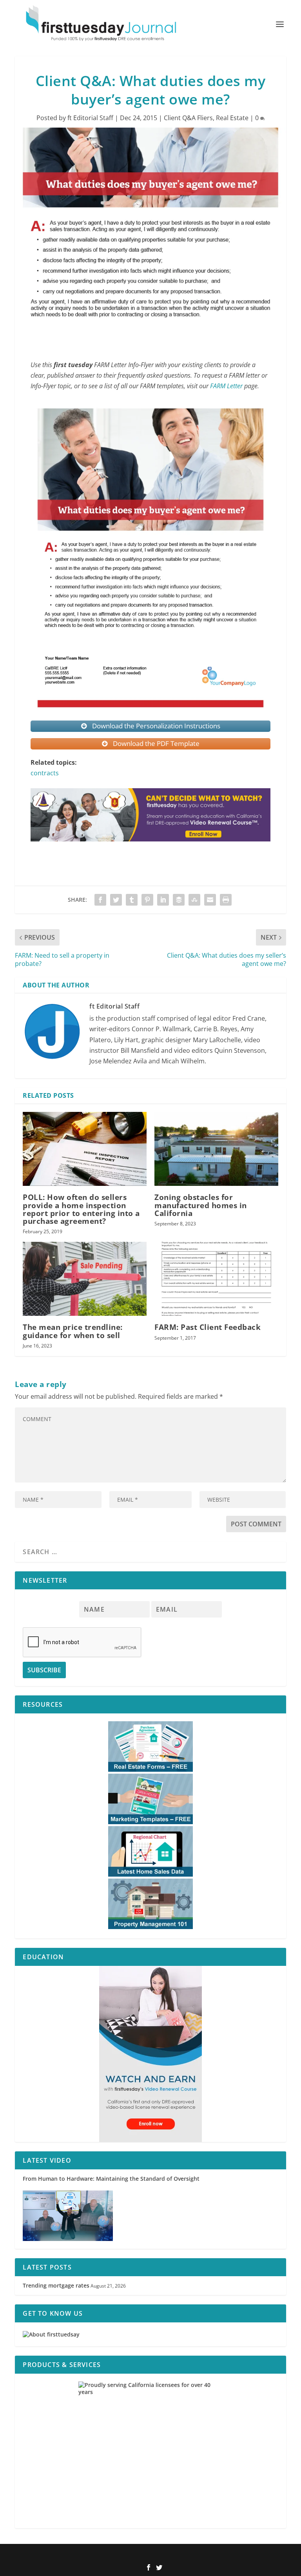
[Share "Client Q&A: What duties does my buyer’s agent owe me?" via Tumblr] (132, 900)
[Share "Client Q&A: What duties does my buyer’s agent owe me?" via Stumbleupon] (194, 900)
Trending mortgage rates (56, 2285)
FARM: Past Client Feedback (208, 1327)
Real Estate (232, 118)
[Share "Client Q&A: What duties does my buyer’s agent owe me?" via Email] (210, 900)
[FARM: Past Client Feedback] (216, 1279)
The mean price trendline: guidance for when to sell (73, 1331)
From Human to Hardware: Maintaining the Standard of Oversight (111, 2179)
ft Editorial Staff (90, 118)
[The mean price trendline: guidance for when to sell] (85, 1279)
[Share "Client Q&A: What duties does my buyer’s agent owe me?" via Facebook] (100, 900)
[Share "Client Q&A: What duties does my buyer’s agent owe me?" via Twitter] (116, 900)
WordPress (203, 2555)
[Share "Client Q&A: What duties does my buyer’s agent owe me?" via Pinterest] (147, 900)
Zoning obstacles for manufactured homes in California (201, 1205)
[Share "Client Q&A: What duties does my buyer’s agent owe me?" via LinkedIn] (163, 900)
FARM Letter (226, 386)
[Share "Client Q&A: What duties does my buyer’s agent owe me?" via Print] (226, 900)
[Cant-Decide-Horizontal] (150, 849)
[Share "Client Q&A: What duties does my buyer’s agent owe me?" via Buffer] (179, 900)
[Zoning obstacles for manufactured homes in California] (216, 1149)
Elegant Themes (138, 2555)
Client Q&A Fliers (188, 118)
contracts (45, 773)
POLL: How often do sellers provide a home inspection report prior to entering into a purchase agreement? (81, 1209)
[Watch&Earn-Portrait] (150, 2054)
